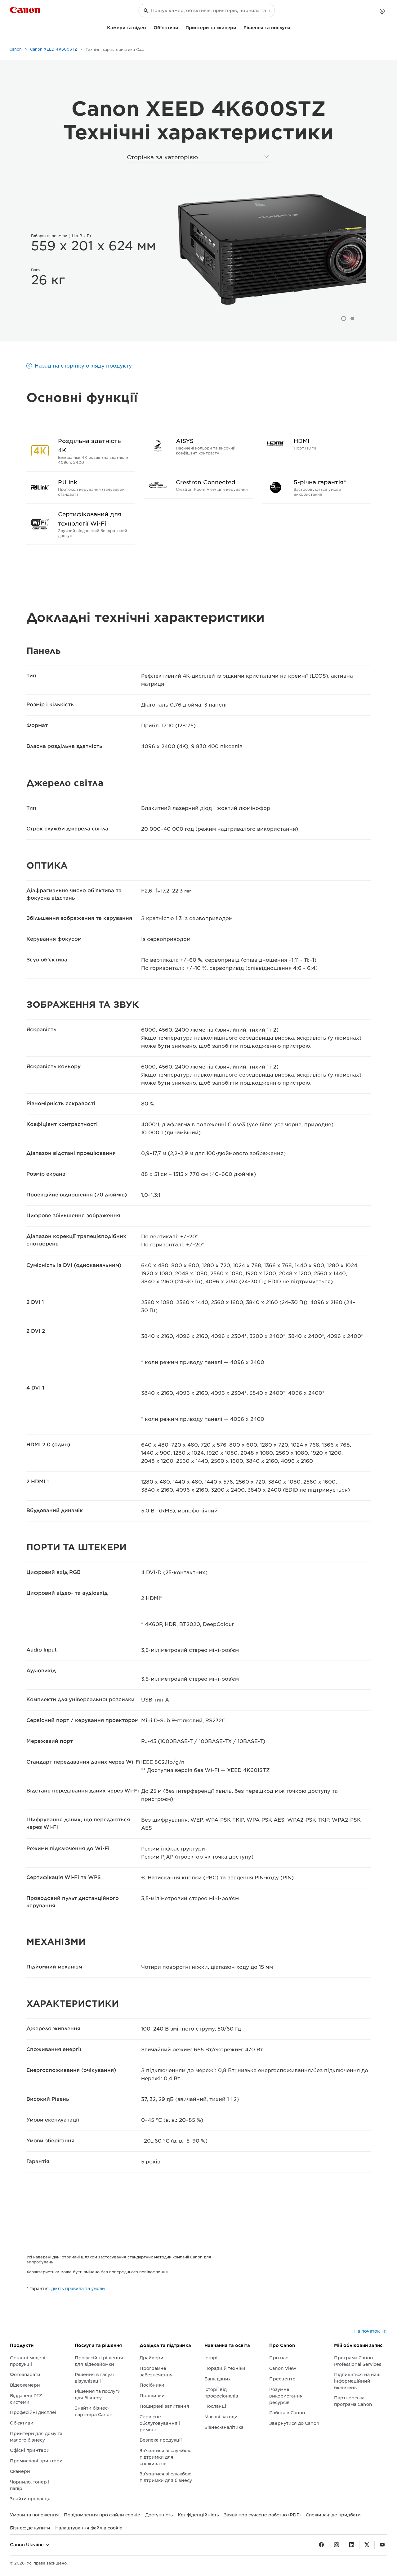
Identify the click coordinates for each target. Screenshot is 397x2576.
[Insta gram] (337, 2545)
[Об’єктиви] (181, 27)
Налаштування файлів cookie (89, 2528)
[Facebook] (321, 2545)
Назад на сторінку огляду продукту (83, 366)
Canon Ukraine (27, 2545)
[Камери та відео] (149, 27)
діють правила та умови (78, 2289)
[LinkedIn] (352, 2545)
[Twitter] (367, 2545)
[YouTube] (382, 2545)
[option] (270, 249)
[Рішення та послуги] (292, 27)
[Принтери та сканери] (239, 27)
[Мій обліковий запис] (382, 11)
